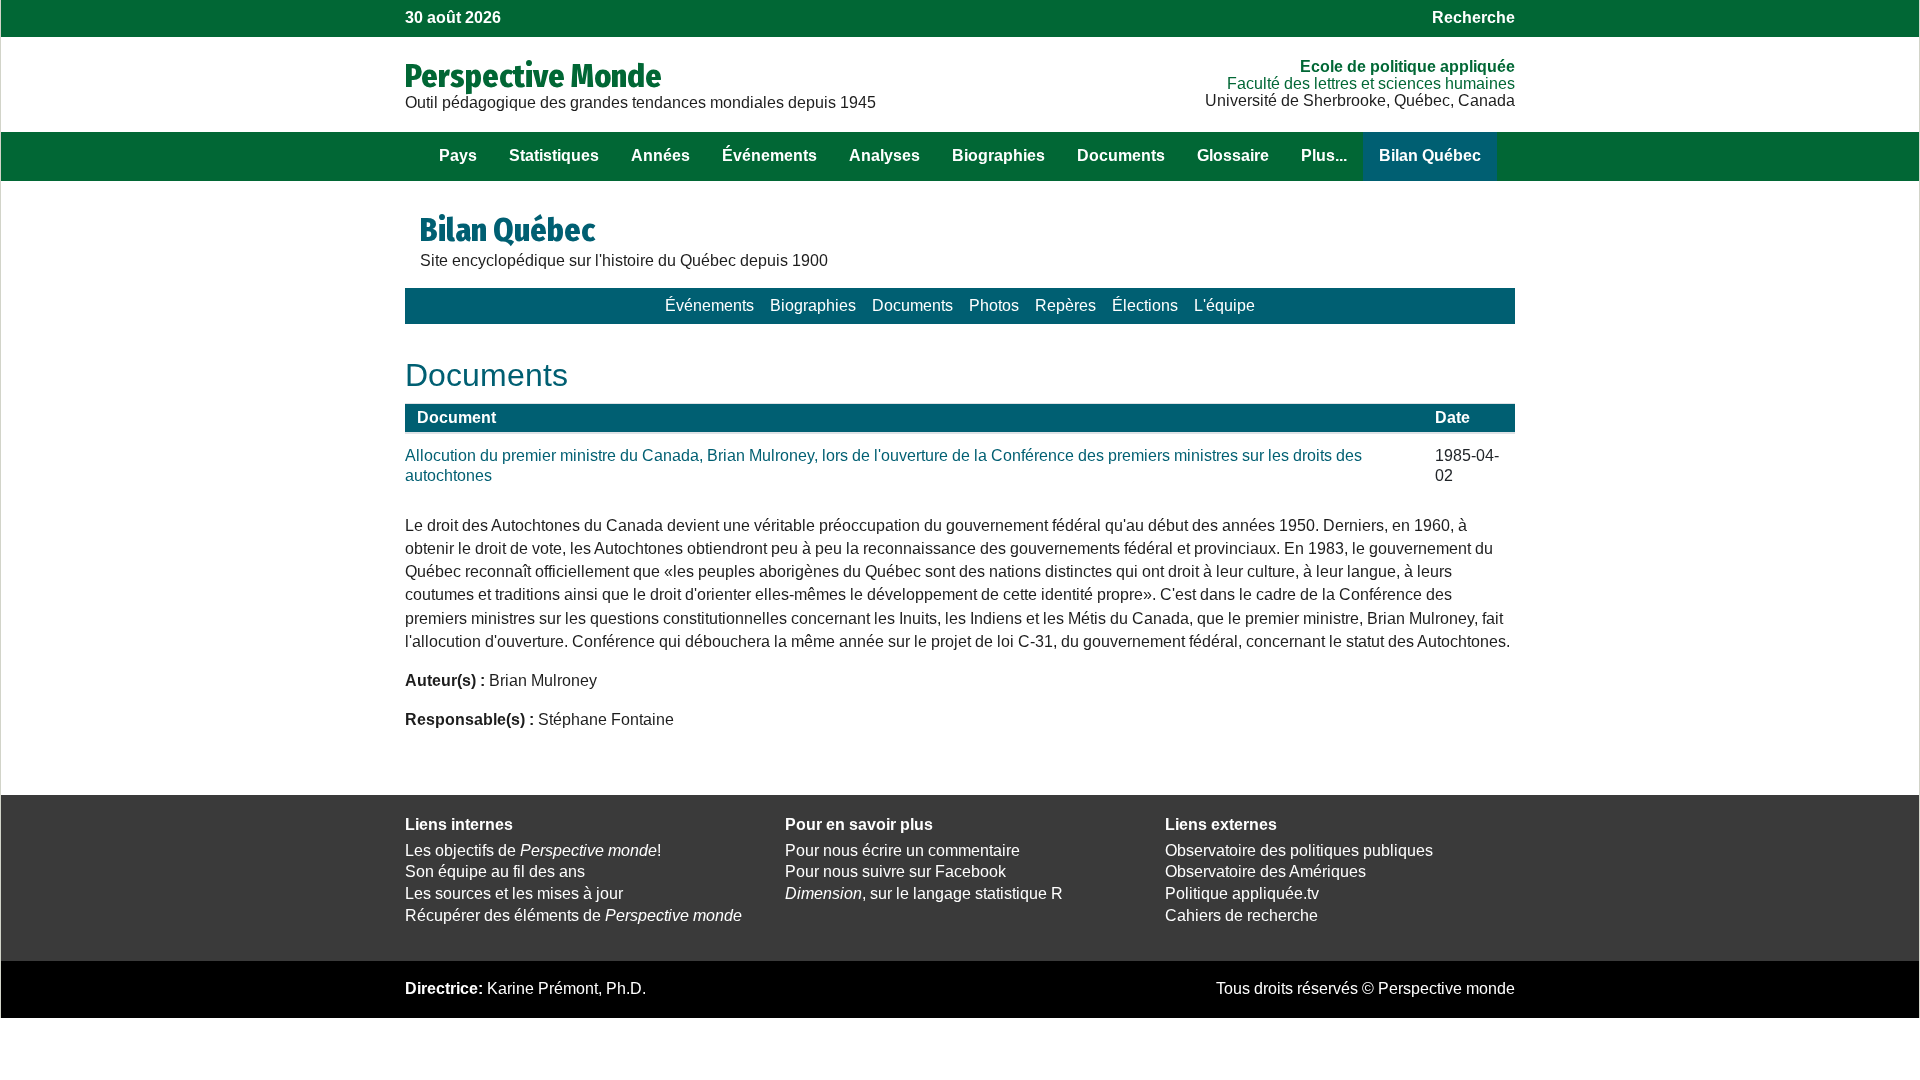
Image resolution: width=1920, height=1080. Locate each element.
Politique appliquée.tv (1242, 893)
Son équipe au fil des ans (495, 871)
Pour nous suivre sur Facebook (895, 871)
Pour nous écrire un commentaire (902, 850)
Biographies (998, 155)
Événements (769, 155)
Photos (994, 305)
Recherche (1473, 17)
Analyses (884, 155)
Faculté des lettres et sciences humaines (1371, 83)
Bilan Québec (1430, 155)
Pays (458, 155)
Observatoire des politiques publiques (1299, 850)
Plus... (1324, 155)
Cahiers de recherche (1241, 915)
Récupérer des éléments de (573, 915)
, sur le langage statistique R (924, 893)
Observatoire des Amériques (1265, 871)
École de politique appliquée (1407, 66)
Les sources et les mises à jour (514, 893)
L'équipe (1224, 305)
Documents (1121, 155)
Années (660, 155)
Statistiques (554, 155)
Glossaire (1233, 155)
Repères (1065, 305)
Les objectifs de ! (533, 850)
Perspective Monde (533, 76)
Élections (1145, 305)
